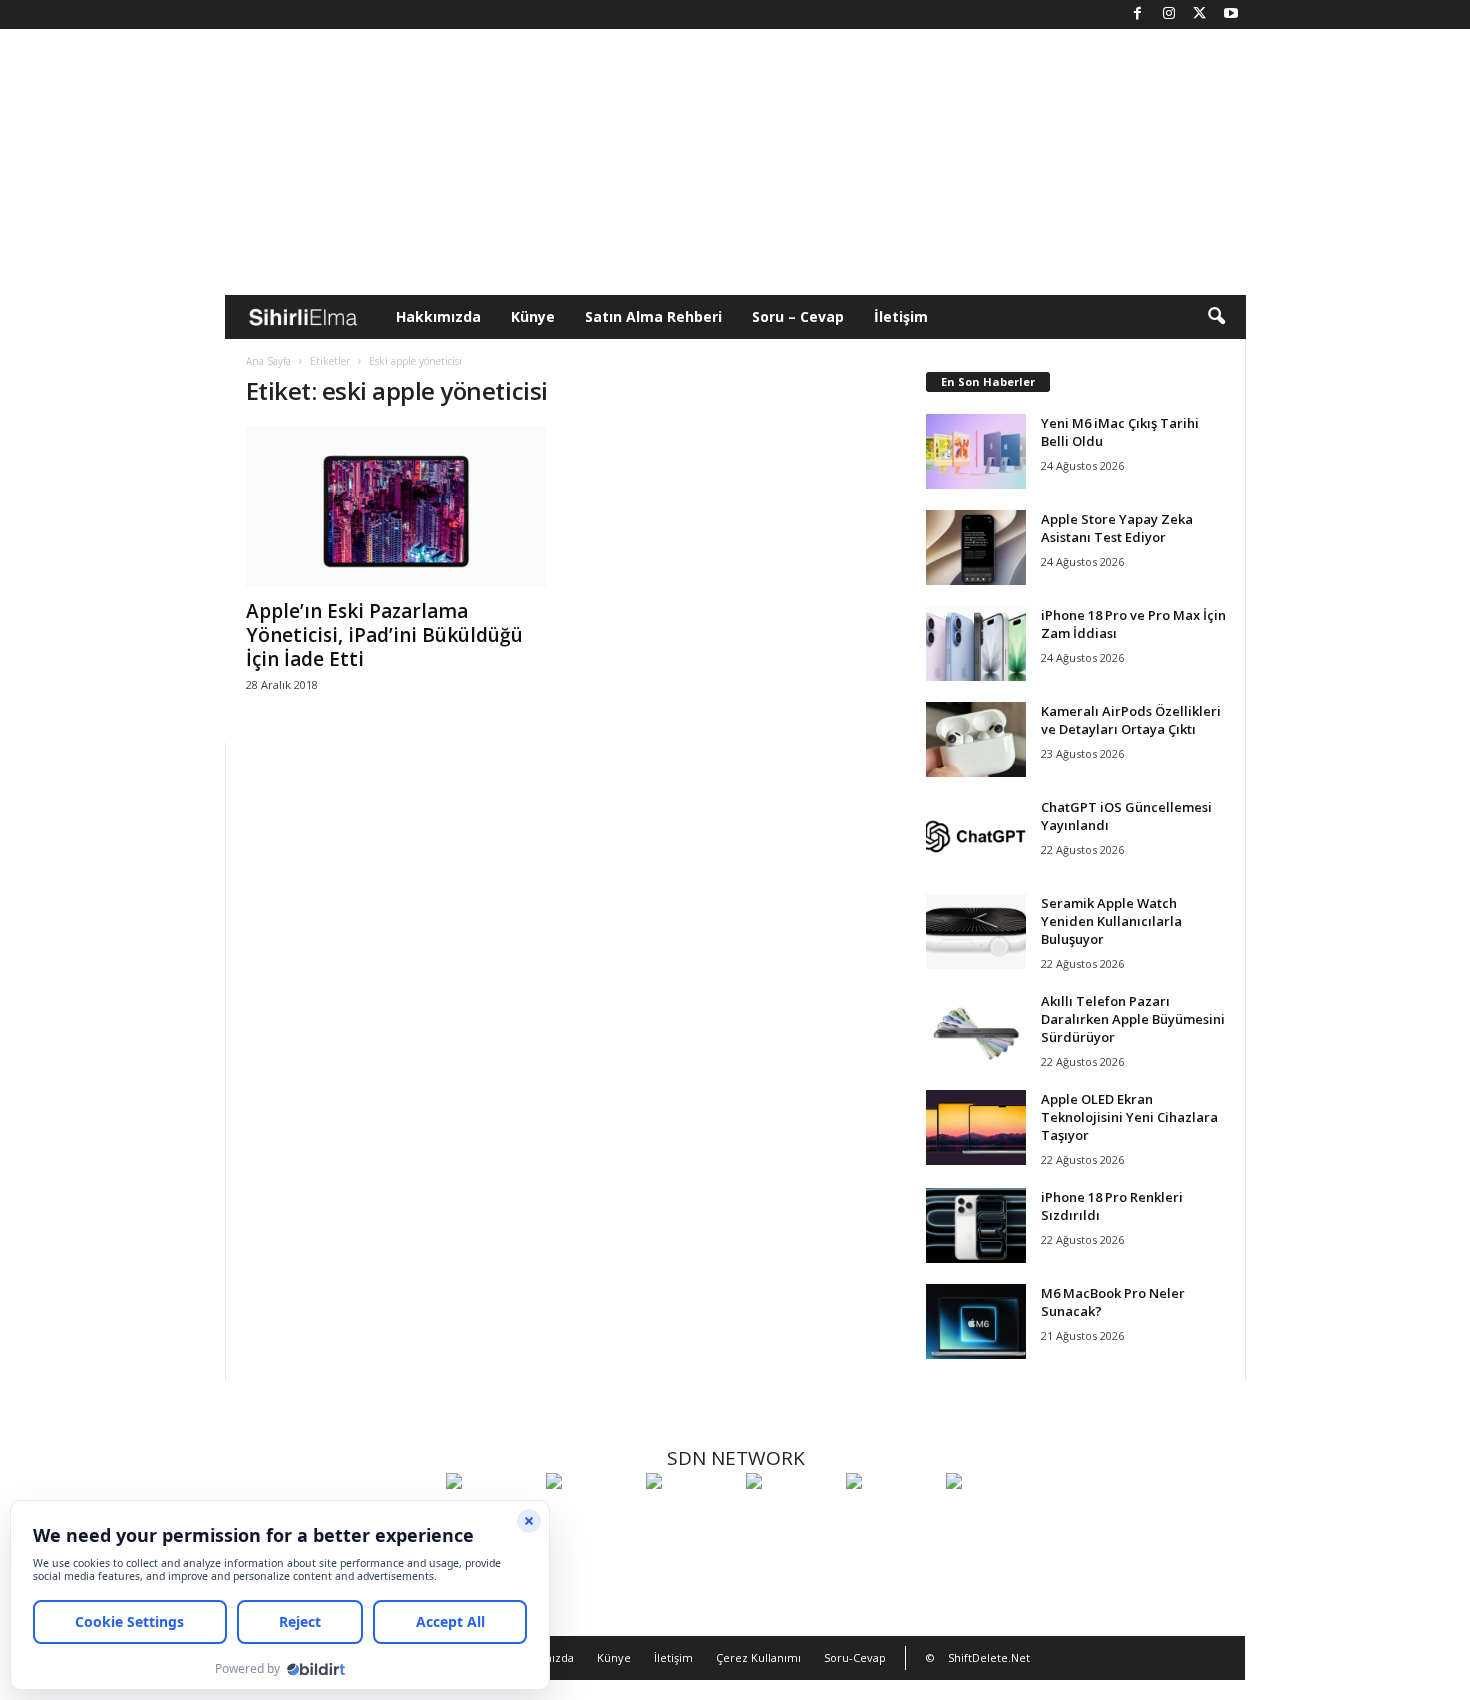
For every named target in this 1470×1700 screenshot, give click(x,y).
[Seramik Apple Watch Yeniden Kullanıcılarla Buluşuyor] (976, 931)
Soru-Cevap (855, 1657)
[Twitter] (1200, 14)
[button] (1216, 317)
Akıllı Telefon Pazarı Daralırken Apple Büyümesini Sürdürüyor (1133, 1019)
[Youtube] (1231, 14)
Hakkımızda (438, 316)
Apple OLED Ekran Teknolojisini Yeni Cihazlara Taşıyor (1129, 1117)
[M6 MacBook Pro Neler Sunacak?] (976, 1321)
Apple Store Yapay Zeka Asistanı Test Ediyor (1117, 528)
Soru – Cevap (798, 316)
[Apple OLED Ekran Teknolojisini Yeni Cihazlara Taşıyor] (976, 1127)
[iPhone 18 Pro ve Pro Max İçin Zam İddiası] (976, 643)
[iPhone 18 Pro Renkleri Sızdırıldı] (976, 1225)
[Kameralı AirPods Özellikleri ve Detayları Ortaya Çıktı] (976, 739)
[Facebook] (1138, 14)
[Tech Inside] (791, 1518)
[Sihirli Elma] (591, 1518)
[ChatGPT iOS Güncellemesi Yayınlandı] (976, 835)
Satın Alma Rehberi (653, 316)
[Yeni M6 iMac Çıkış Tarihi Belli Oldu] (976, 451)
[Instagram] (1169, 14)
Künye (533, 316)
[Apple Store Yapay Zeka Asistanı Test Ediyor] (976, 547)
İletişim (901, 316)
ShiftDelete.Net (989, 1657)
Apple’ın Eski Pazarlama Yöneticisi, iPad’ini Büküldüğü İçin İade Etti (384, 635)
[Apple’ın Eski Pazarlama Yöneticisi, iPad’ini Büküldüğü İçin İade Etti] (396, 507)
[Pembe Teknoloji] (891, 1518)
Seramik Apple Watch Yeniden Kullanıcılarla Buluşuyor (1111, 921)
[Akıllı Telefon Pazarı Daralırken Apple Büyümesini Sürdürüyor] (976, 1029)
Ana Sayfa (268, 361)
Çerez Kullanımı (758, 1657)
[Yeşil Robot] (691, 1518)
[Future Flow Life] (991, 1518)
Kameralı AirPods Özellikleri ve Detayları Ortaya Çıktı (1131, 720)
